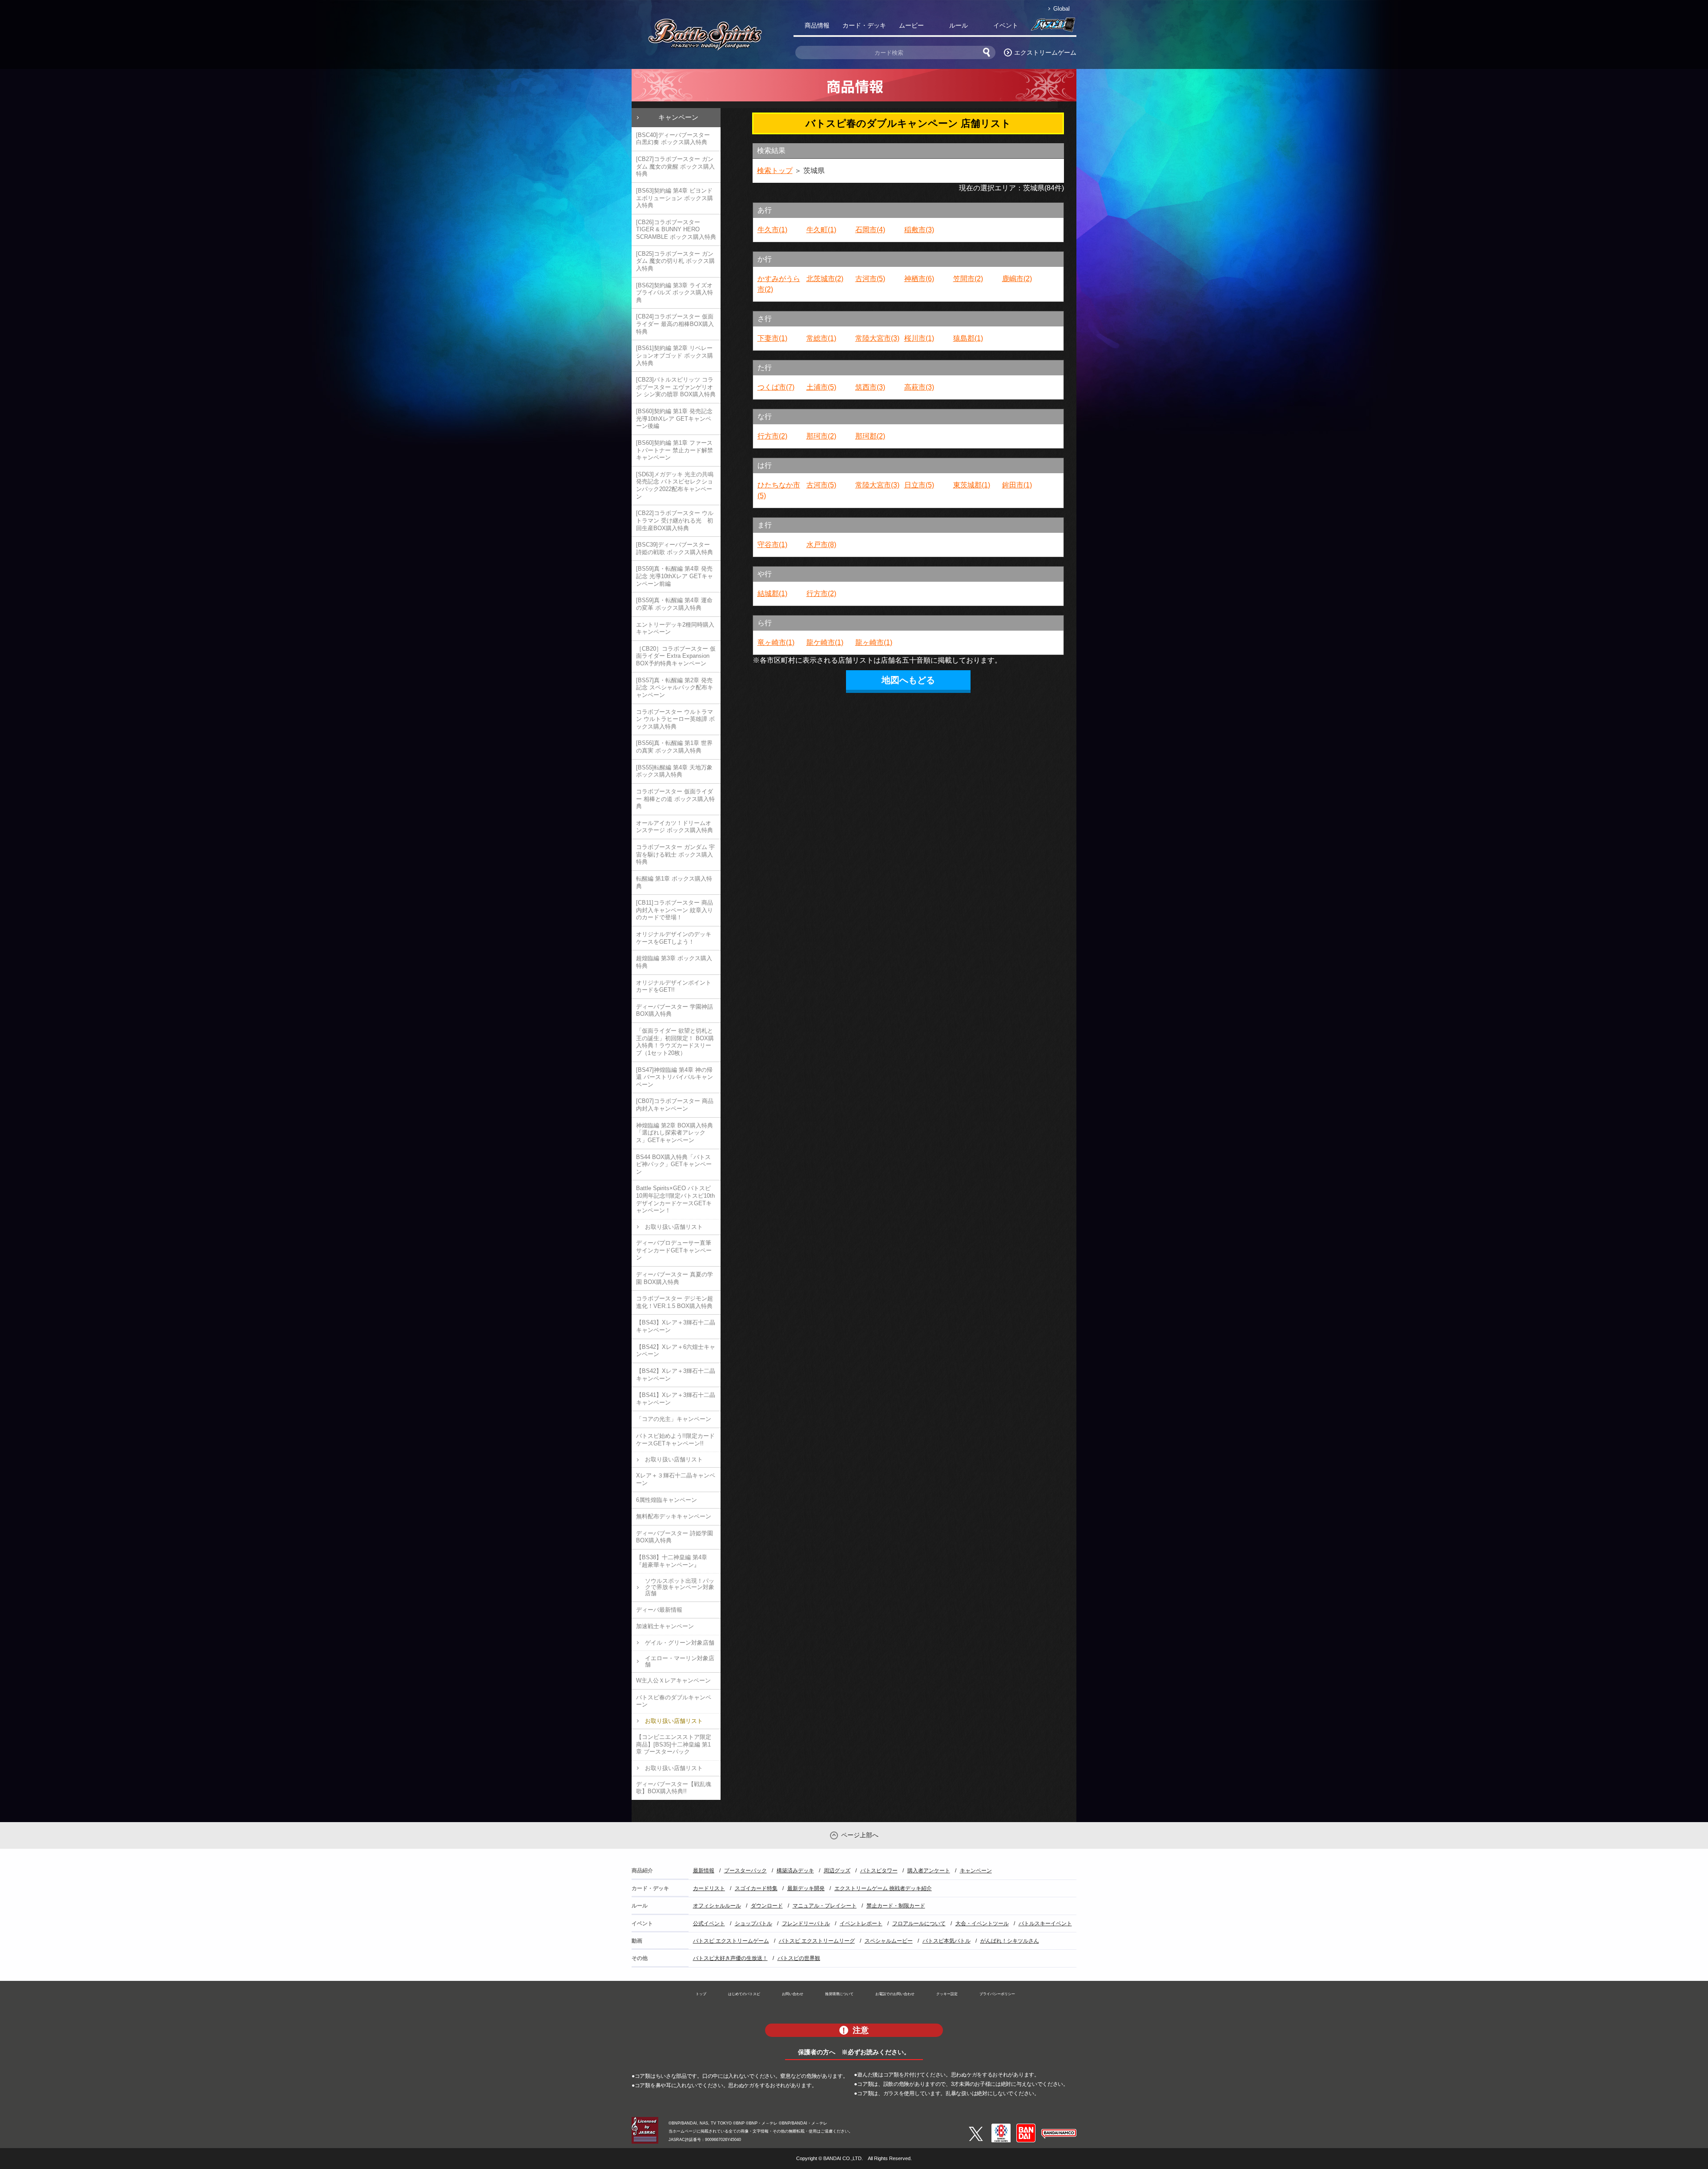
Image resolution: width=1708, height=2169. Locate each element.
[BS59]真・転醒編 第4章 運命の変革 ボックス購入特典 (674, 604)
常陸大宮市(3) (877, 338)
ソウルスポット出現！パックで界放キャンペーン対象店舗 (680, 1587)
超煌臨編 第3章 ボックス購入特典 (674, 962)
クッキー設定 (947, 1994)
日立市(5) (919, 485)
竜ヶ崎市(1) (776, 642)
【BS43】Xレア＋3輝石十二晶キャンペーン (676, 1326)
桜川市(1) (919, 338)
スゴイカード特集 (756, 1888)
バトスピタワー (879, 1871)
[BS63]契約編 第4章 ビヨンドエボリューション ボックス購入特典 (675, 198)
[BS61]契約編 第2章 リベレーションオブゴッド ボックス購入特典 (675, 355)
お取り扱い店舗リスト (674, 1227)
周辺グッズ (837, 1871)
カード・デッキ (864, 25)
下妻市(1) (772, 338)
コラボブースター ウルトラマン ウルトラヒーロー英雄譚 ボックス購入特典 (675, 719)
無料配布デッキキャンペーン (674, 1516)
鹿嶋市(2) (1017, 279)
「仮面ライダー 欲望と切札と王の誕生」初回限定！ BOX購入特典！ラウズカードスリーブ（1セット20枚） (675, 1042)
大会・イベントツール (982, 1924)
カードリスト (709, 1888)
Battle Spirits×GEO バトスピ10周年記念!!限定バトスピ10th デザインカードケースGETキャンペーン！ (675, 1199)
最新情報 (704, 1871)
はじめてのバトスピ (744, 1994)
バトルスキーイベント (1045, 1924)
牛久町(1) (821, 230)
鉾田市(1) (1017, 485)
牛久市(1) (772, 230)
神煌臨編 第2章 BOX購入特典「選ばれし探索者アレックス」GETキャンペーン (675, 1133)
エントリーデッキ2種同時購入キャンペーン (675, 628)
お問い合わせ (793, 1994)
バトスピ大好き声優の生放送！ (730, 1958)
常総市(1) (821, 338)
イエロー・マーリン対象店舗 (680, 1661)
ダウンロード (767, 1906)
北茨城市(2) (825, 279)
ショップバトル (753, 1924)
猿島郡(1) (968, 338)
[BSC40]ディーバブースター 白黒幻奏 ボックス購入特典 (673, 139)
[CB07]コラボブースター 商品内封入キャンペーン (675, 1105)
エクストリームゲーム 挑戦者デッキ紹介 (883, 1888)
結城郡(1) (772, 594)
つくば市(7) (776, 387)
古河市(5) (870, 279)
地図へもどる (908, 680)
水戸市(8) (821, 545)
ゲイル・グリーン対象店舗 (680, 1643)
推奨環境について (839, 1994)
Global (1061, 9)
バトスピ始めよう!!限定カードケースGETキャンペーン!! (675, 1440)
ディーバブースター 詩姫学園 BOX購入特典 (675, 1537)
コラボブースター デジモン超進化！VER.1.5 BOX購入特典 (675, 1302)
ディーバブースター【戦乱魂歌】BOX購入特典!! (674, 1788)
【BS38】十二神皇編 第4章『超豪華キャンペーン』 (672, 1561)
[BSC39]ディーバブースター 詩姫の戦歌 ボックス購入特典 (675, 548)
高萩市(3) (919, 387)
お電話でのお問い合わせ (895, 1994)
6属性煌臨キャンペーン (667, 1500)
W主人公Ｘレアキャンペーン (673, 1680)
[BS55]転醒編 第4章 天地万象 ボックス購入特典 (674, 771)
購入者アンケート (929, 1871)
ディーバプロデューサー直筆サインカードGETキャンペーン (674, 1250)
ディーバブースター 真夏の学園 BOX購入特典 (675, 1278)
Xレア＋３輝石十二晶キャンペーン (676, 1479)
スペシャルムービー (889, 1941)
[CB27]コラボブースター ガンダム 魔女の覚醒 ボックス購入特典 (675, 166)
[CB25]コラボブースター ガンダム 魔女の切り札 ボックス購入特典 (675, 261)
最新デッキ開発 (806, 1888)
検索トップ (775, 171)
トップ (701, 1994)
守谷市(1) (772, 545)
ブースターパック (745, 1871)
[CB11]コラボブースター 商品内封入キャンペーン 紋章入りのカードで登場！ (675, 910)
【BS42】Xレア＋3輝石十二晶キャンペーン (676, 1375)
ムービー (911, 25)
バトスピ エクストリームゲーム (731, 1941)
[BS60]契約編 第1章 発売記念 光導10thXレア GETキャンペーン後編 (674, 419)
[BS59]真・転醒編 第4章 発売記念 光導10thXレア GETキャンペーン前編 (675, 576)
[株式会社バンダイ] (1026, 2127)
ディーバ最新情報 (659, 1610)
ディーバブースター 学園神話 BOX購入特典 (675, 1010)
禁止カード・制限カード (896, 1906)
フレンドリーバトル (806, 1924)
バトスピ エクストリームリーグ (817, 1941)
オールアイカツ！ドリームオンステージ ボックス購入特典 (675, 827)
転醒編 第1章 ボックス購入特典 (674, 882)
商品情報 (817, 25)
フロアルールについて (919, 1924)
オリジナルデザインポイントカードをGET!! (674, 986)
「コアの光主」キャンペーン (674, 1419)
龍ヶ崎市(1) (874, 642)
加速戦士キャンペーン (665, 1626)
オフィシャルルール (717, 1906)
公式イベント (709, 1924)
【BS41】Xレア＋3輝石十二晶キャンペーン (676, 1399)
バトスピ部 (1053, 27)
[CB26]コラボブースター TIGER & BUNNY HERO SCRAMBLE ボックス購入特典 (676, 229)
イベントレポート (861, 1924)
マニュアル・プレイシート (825, 1906)
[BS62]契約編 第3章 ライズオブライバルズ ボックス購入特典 (675, 293)
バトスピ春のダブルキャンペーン (674, 1701)
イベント (1006, 25)
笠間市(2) (968, 279)
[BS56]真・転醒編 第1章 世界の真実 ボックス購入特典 (674, 747)
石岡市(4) (870, 230)
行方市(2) (772, 436)
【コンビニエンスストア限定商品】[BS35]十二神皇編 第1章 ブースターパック (674, 1744)
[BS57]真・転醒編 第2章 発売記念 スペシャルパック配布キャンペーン (675, 688)
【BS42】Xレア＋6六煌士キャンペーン (676, 1351)
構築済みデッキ (795, 1871)
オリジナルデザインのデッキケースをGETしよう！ (674, 938)
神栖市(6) (919, 279)
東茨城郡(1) (972, 485)
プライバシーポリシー (997, 1994)
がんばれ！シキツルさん (1010, 1941)
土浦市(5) (821, 387)
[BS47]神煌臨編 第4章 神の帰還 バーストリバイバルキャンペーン (675, 1077)
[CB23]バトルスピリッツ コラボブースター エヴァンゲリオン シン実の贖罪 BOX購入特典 (676, 387)
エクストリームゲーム (1045, 52)
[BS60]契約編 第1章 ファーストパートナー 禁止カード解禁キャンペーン (675, 450)
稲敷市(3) (919, 230)
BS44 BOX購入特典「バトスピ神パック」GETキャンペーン (674, 1164)
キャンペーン (678, 117)
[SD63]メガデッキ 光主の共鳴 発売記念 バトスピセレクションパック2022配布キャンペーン (675, 485)
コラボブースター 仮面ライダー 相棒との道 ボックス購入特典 (675, 799)
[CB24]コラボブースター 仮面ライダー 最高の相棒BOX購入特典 (675, 324)
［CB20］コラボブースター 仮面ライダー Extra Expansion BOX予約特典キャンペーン (676, 656)
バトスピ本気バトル (947, 1941)
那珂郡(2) (870, 436)
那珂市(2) (821, 436)
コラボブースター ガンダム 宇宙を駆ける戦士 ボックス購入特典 (675, 854)
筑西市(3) (870, 387)
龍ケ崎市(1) (825, 642)
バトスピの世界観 (799, 1958)
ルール (959, 25)
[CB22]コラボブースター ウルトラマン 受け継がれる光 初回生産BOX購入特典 (675, 520)
